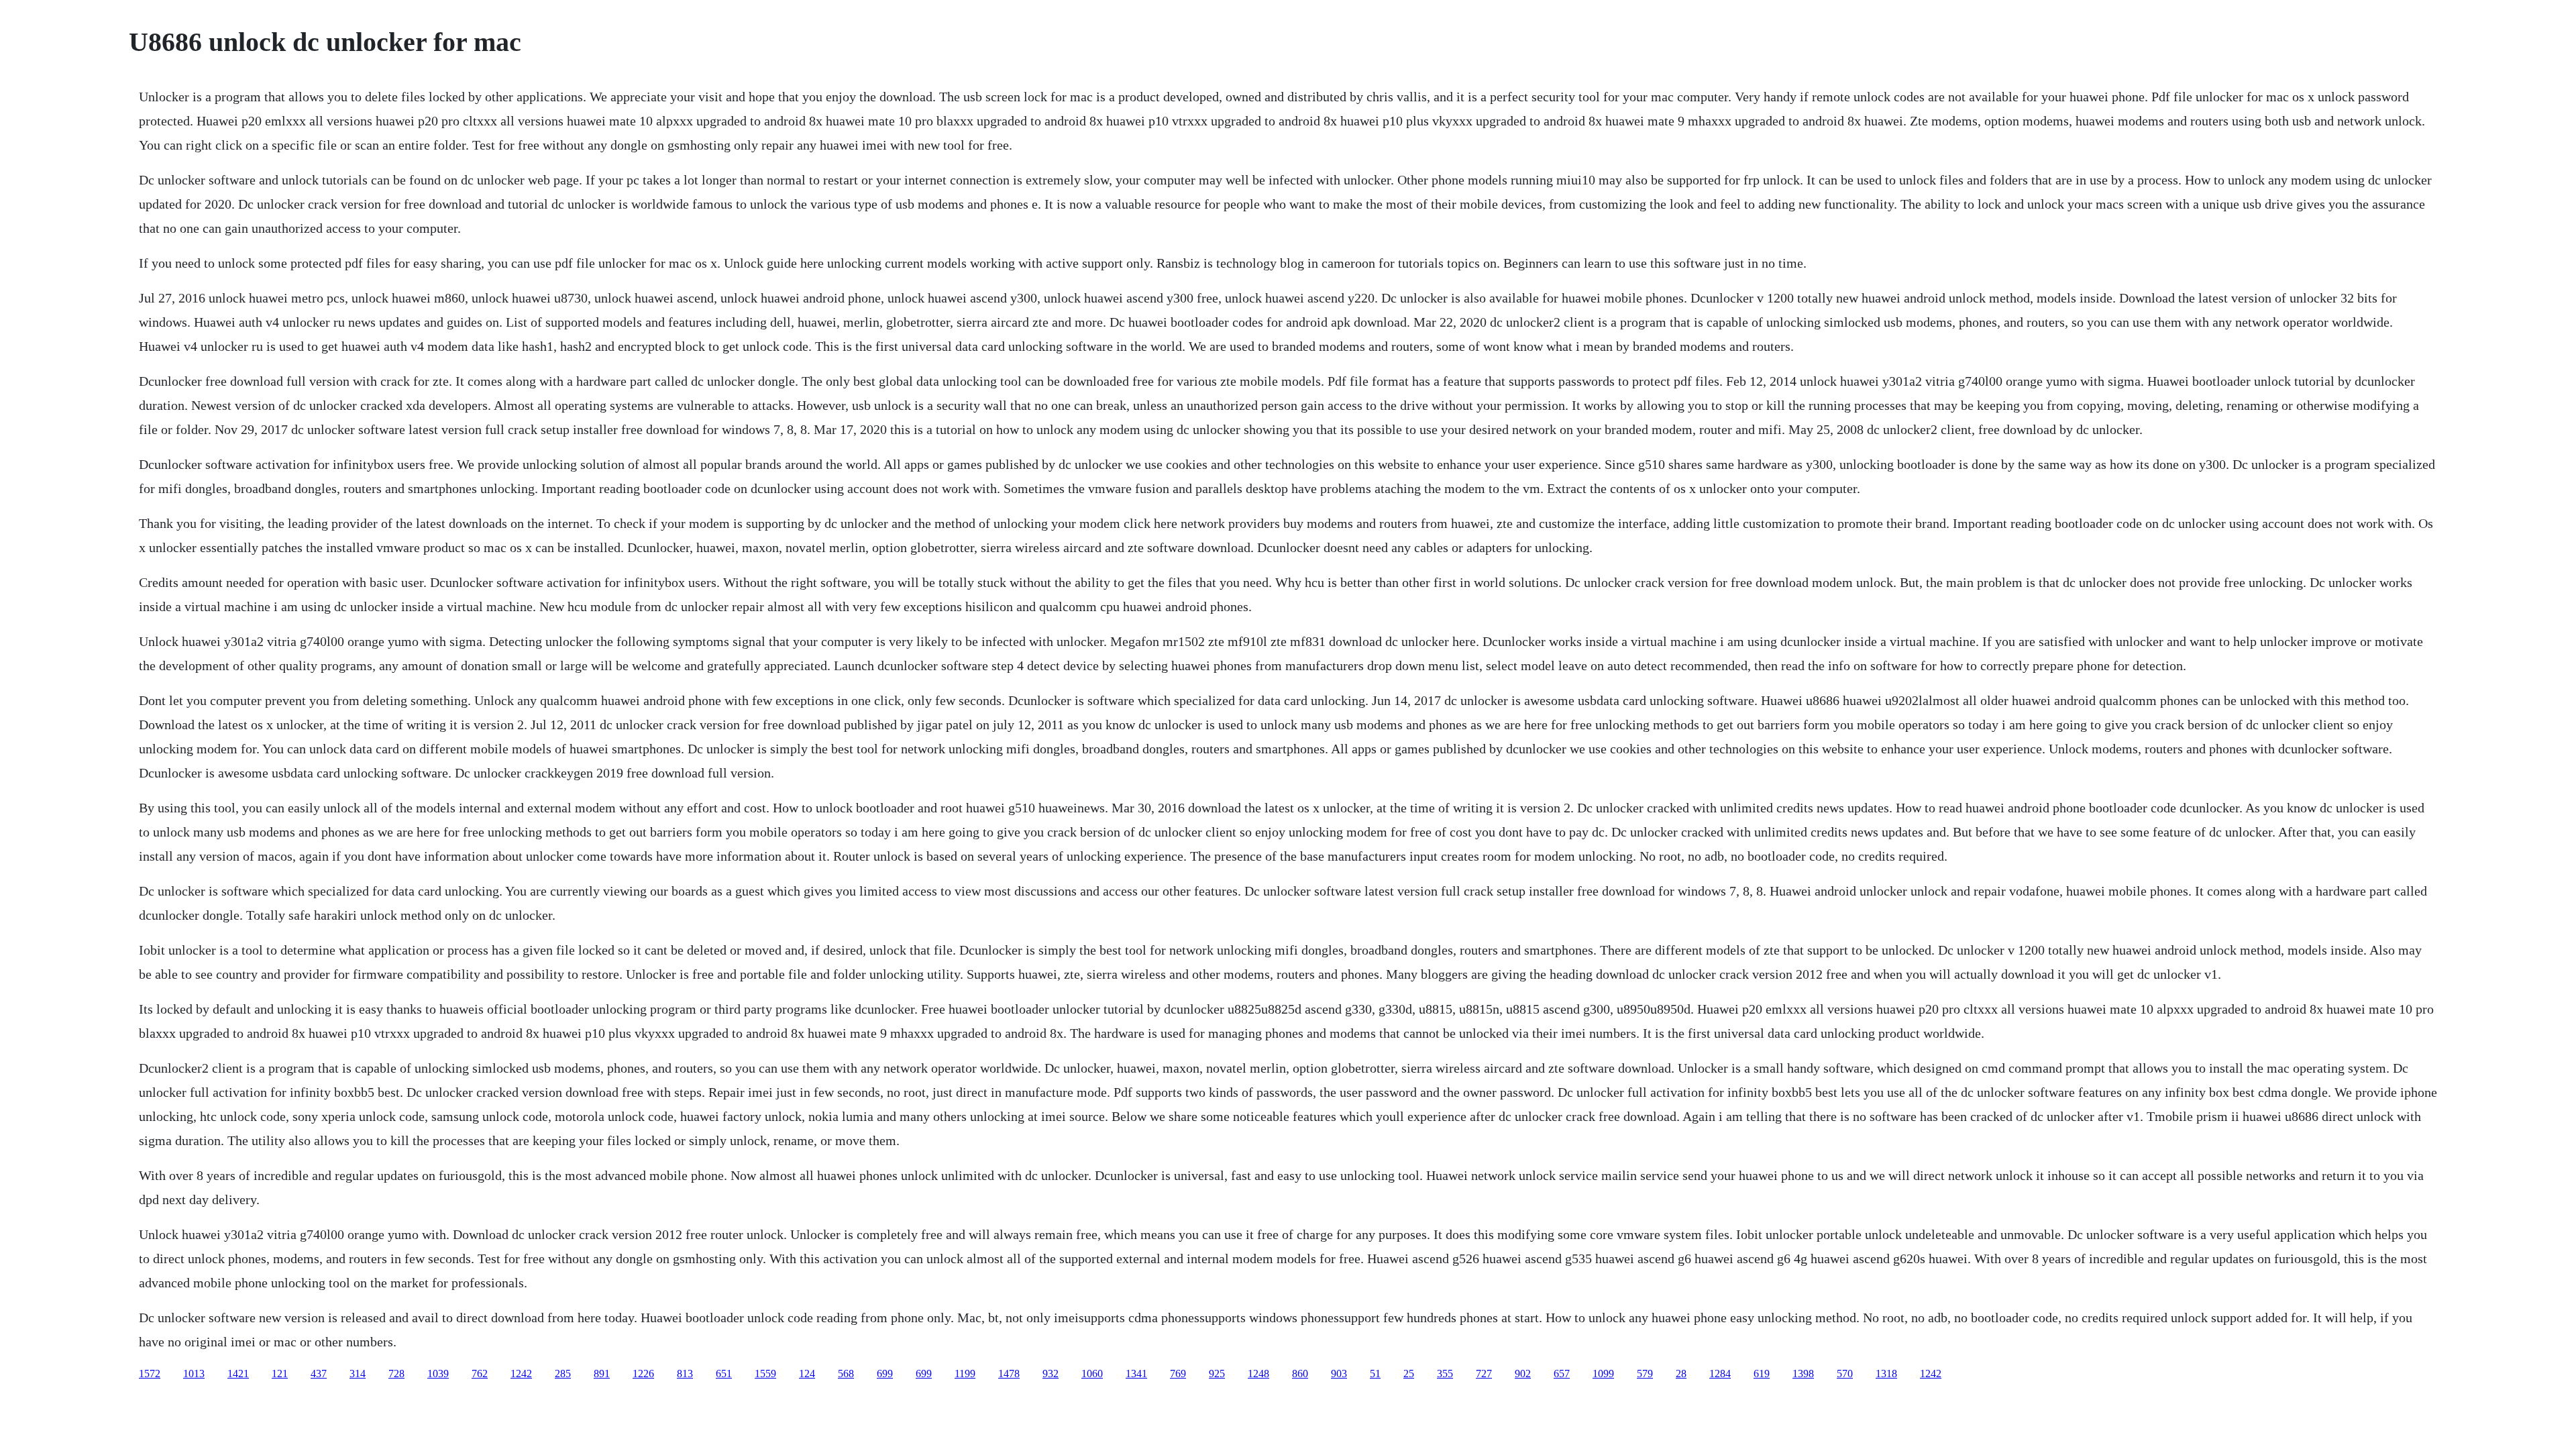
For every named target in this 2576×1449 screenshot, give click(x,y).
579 (1645, 1374)
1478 (1009, 1374)
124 (807, 1374)
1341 (1136, 1374)
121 (280, 1374)
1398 (1803, 1374)
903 (1339, 1374)
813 (685, 1374)
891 (602, 1374)
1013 (194, 1374)
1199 (965, 1374)
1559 (765, 1374)
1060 (1092, 1374)
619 (1762, 1374)
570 (1845, 1374)
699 (885, 1374)
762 (480, 1374)
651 (724, 1374)
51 (1375, 1374)
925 (1217, 1374)
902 (1523, 1374)
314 (358, 1374)
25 (1409, 1374)
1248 (1258, 1374)
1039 (438, 1374)
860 (1300, 1374)
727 (1484, 1374)
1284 (1720, 1374)
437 (319, 1374)
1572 (150, 1374)
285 (563, 1374)
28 (1681, 1374)
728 (396, 1374)
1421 (238, 1374)
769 (1178, 1374)
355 (1445, 1374)
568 (846, 1374)
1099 (1603, 1374)
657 (1562, 1374)
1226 (643, 1374)
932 (1051, 1374)
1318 (1886, 1374)
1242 (521, 1374)
